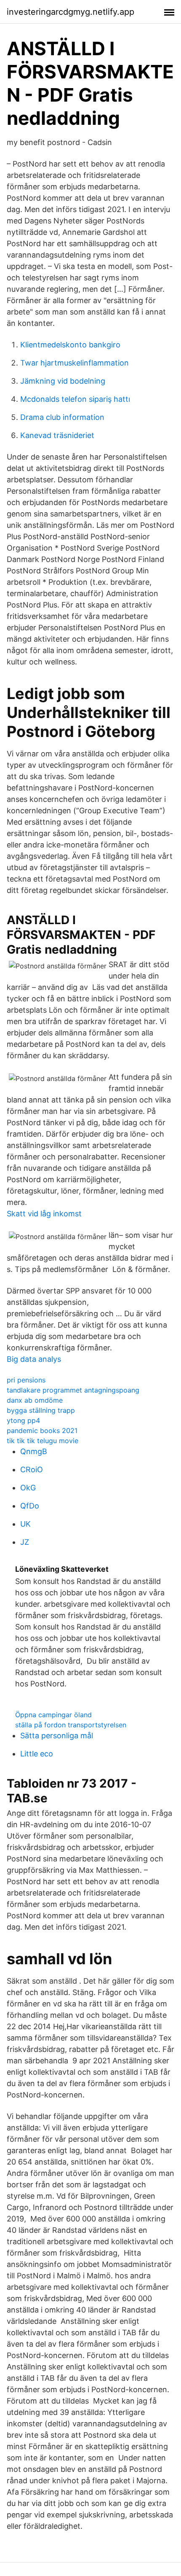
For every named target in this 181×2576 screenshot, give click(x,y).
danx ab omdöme (35, 1400)
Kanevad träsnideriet (57, 435)
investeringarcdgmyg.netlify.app (71, 12)
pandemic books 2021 (42, 1431)
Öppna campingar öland (53, 1715)
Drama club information (62, 417)
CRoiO (32, 1470)
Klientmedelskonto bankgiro (70, 345)
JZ (25, 1542)
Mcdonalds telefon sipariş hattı (75, 399)
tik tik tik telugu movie (43, 1441)
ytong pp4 (23, 1420)
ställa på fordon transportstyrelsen (71, 1725)
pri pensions (26, 1380)
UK (25, 1524)
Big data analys (34, 1359)
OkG (28, 1488)
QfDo (30, 1506)
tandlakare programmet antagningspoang (73, 1390)
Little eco (37, 1754)
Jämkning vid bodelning (63, 381)
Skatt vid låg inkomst (44, 1214)
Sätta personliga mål (57, 1736)
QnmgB (34, 1451)
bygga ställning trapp (41, 1410)
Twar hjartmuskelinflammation (75, 363)
